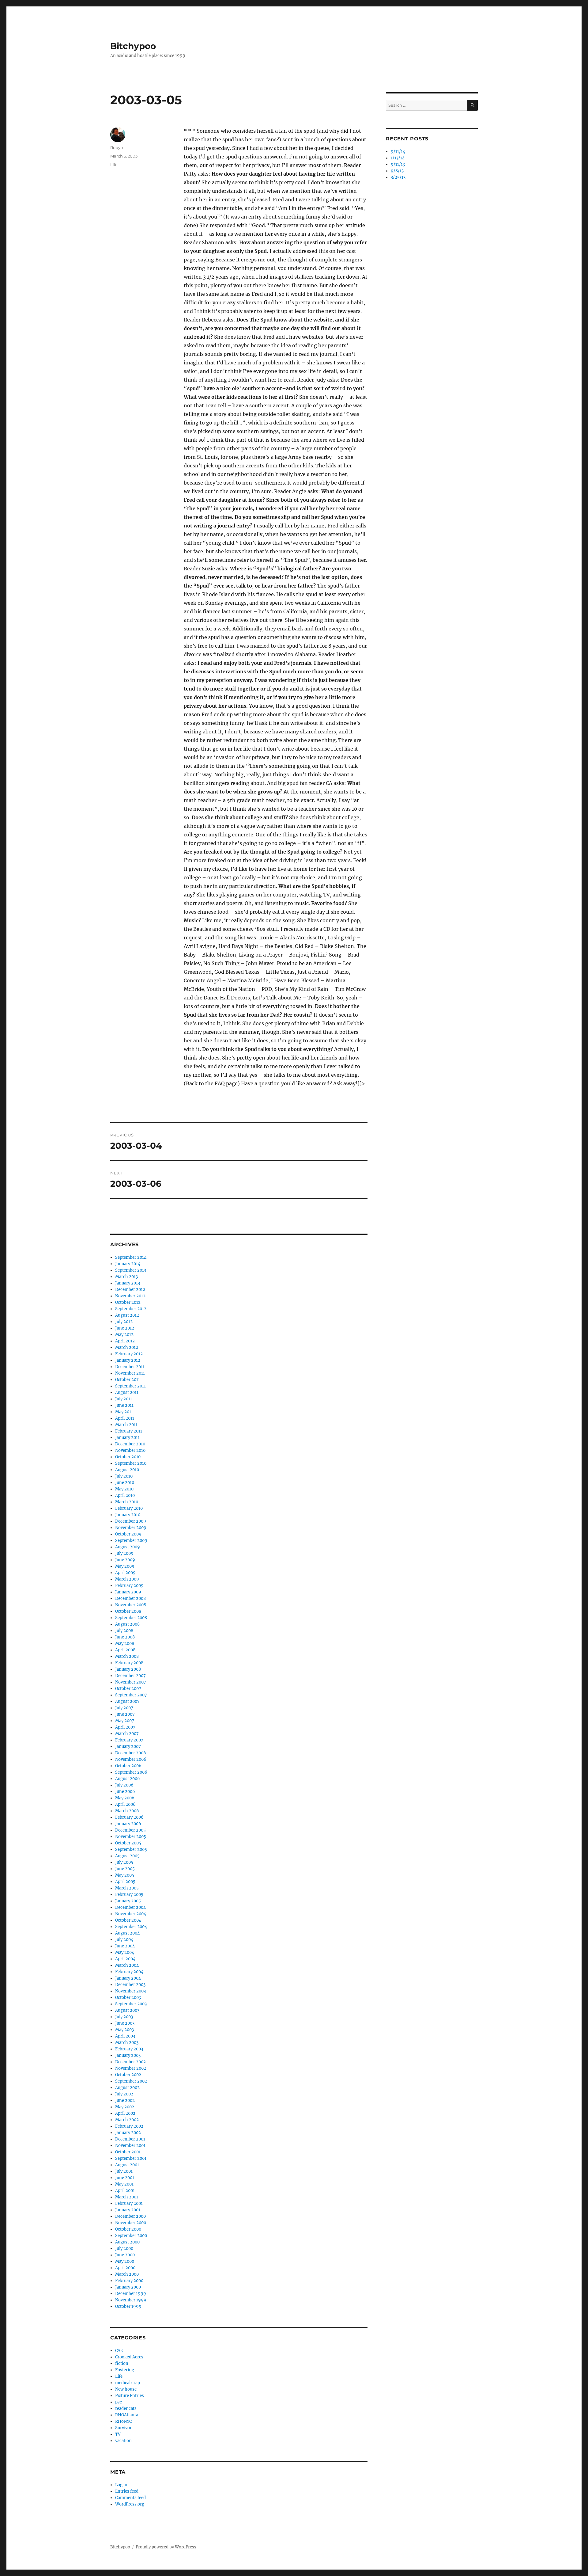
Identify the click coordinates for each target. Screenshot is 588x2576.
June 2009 (125, 1560)
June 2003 (125, 2023)
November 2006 (131, 1759)
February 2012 (129, 1354)
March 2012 (127, 1347)
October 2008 (128, 1611)
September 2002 (131, 2081)
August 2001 (127, 2165)
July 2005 (124, 1862)
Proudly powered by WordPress (166, 2547)
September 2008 (131, 1618)
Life (114, 165)
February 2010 (129, 1508)
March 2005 (127, 1888)
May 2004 (125, 1952)
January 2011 (127, 1438)
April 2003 (125, 2036)
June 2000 (125, 2255)
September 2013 (131, 1270)
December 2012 (130, 1290)
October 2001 (128, 2152)
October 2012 (128, 1302)
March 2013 (126, 1277)
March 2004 (127, 1965)
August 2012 (127, 1315)
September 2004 (131, 1927)
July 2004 (124, 1940)
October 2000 (128, 2229)
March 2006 (127, 1811)
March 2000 (127, 2274)
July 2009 (124, 1553)
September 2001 (131, 2158)
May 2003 (124, 2030)
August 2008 (127, 1624)
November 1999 (131, 2300)
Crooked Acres (129, 2357)
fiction (122, 2363)
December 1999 (131, 2294)
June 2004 (125, 1946)
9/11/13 (398, 164)
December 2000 (130, 2216)
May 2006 (125, 1798)
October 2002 (128, 2075)
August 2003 (127, 2010)
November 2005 (131, 1837)
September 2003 (131, 2004)
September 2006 (131, 1772)
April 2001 (125, 2191)
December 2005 (130, 1830)
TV (118, 2434)
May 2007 (125, 1721)
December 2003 (130, 1985)
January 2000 (128, 2287)
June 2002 (125, 2100)
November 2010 (130, 1450)
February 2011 (129, 1431)
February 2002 (129, 2126)
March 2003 (127, 2043)
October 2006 (128, 1766)
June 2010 (125, 1483)
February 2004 (129, 1972)
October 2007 (128, 1689)
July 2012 (124, 1322)
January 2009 (128, 1592)
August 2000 (127, 2242)
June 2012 (125, 1328)
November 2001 (130, 2146)
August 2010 (127, 1470)
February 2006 (129, 1817)
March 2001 (127, 2197)
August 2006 (128, 1779)
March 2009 (127, 1579)
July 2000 (124, 2249)
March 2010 (127, 1502)
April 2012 (125, 1341)
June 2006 (125, 1792)
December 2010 (130, 1444)
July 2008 (124, 1631)
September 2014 (131, 1257)
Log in (121, 2485)
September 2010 (131, 1463)
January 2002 (128, 2133)
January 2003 (128, 2055)
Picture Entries (130, 2396)
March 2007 (127, 1734)
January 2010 (128, 1515)
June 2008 (125, 1637)
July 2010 (124, 1476)
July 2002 (124, 2094)
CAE (119, 2351)
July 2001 (124, 2171)
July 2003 (124, 2017)
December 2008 (130, 1598)
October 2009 (128, 1534)
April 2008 (125, 1650)
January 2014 (128, 1264)
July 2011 (124, 1399)
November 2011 (130, 1373)
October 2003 (128, 1998)
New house (126, 2389)
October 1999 (128, 2306)
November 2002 (131, 2068)
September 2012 (131, 1309)
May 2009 (125, 1566)
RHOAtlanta (127, 2415)
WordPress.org (130, 2504)
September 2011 (130, 1386)
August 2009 (128, 1547)
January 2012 (128, 1360)
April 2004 (125, 1959)
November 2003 (130, 1991)
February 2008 (129, 1663)
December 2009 (131, 1521)
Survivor (123, 2428)
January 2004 (128, 1978)
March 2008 (127, 1656)
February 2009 (129, 1586)
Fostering (125, 2370)
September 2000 (131, 2236)
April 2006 (125, 1804)
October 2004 (128, 1920)
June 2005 (125, 1869)
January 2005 (128, 1901)
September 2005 (131, 1849)
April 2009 (125, 1573)
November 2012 (130, 1296)
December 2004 (130, 1907)
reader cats (126, 2409)
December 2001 (130, 2139)
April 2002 (125, 2113)
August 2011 (127, 1393)
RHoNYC (123, 2421)
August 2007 (127, 1701)
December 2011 (130, 1367)
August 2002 (127, 2088)
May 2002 (125, 2107)
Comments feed (130, 2498)
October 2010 (128, 1457)
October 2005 (128, 1843)
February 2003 (129, 2049)
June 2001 (125, 2178)
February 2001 (129, 2203)
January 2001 (128, 2210)
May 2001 (124, 2184)
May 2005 (125, 1875)
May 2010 (124, 1489)
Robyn (117, 147)
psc (119, 2402)
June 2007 (125, 1714)
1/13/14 (398, 158)
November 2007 (131, 1682)
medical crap (128, 2383)
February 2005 (129, 1895)
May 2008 (125, 1644)
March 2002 (127, 2120)
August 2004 (127, 1933)
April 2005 (125, 1882)
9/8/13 (397, 171)
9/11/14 (398, 152)
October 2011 (128, 1380)
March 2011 (126, 1425)
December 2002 (130, 2062)
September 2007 (131, 1695)
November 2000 (131, 2223)
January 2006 (128, 1824)
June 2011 (124, 1405)
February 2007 (129, 1740)
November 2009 (131, 1528)
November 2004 (131, 1914)
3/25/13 (398, 177)
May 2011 (124, 1412)
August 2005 (127, 1856)
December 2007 (130, 1676)
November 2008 (131, 1605)
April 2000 (125, 2268)
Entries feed (127, 2491)
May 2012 (124, 1335)
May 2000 (125, 2261)
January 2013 (128, 1283)
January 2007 (128, 1747)
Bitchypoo (133, 46)
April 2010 (125, 1495)
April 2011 (125, 1418)
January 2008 (128, 1669)
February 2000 (129, 2281)
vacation (123, 2441)
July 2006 (124, 1785)
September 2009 (131, 1541)
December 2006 (131, 1753)
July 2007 (124, 1708)
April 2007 (125, 1727)
